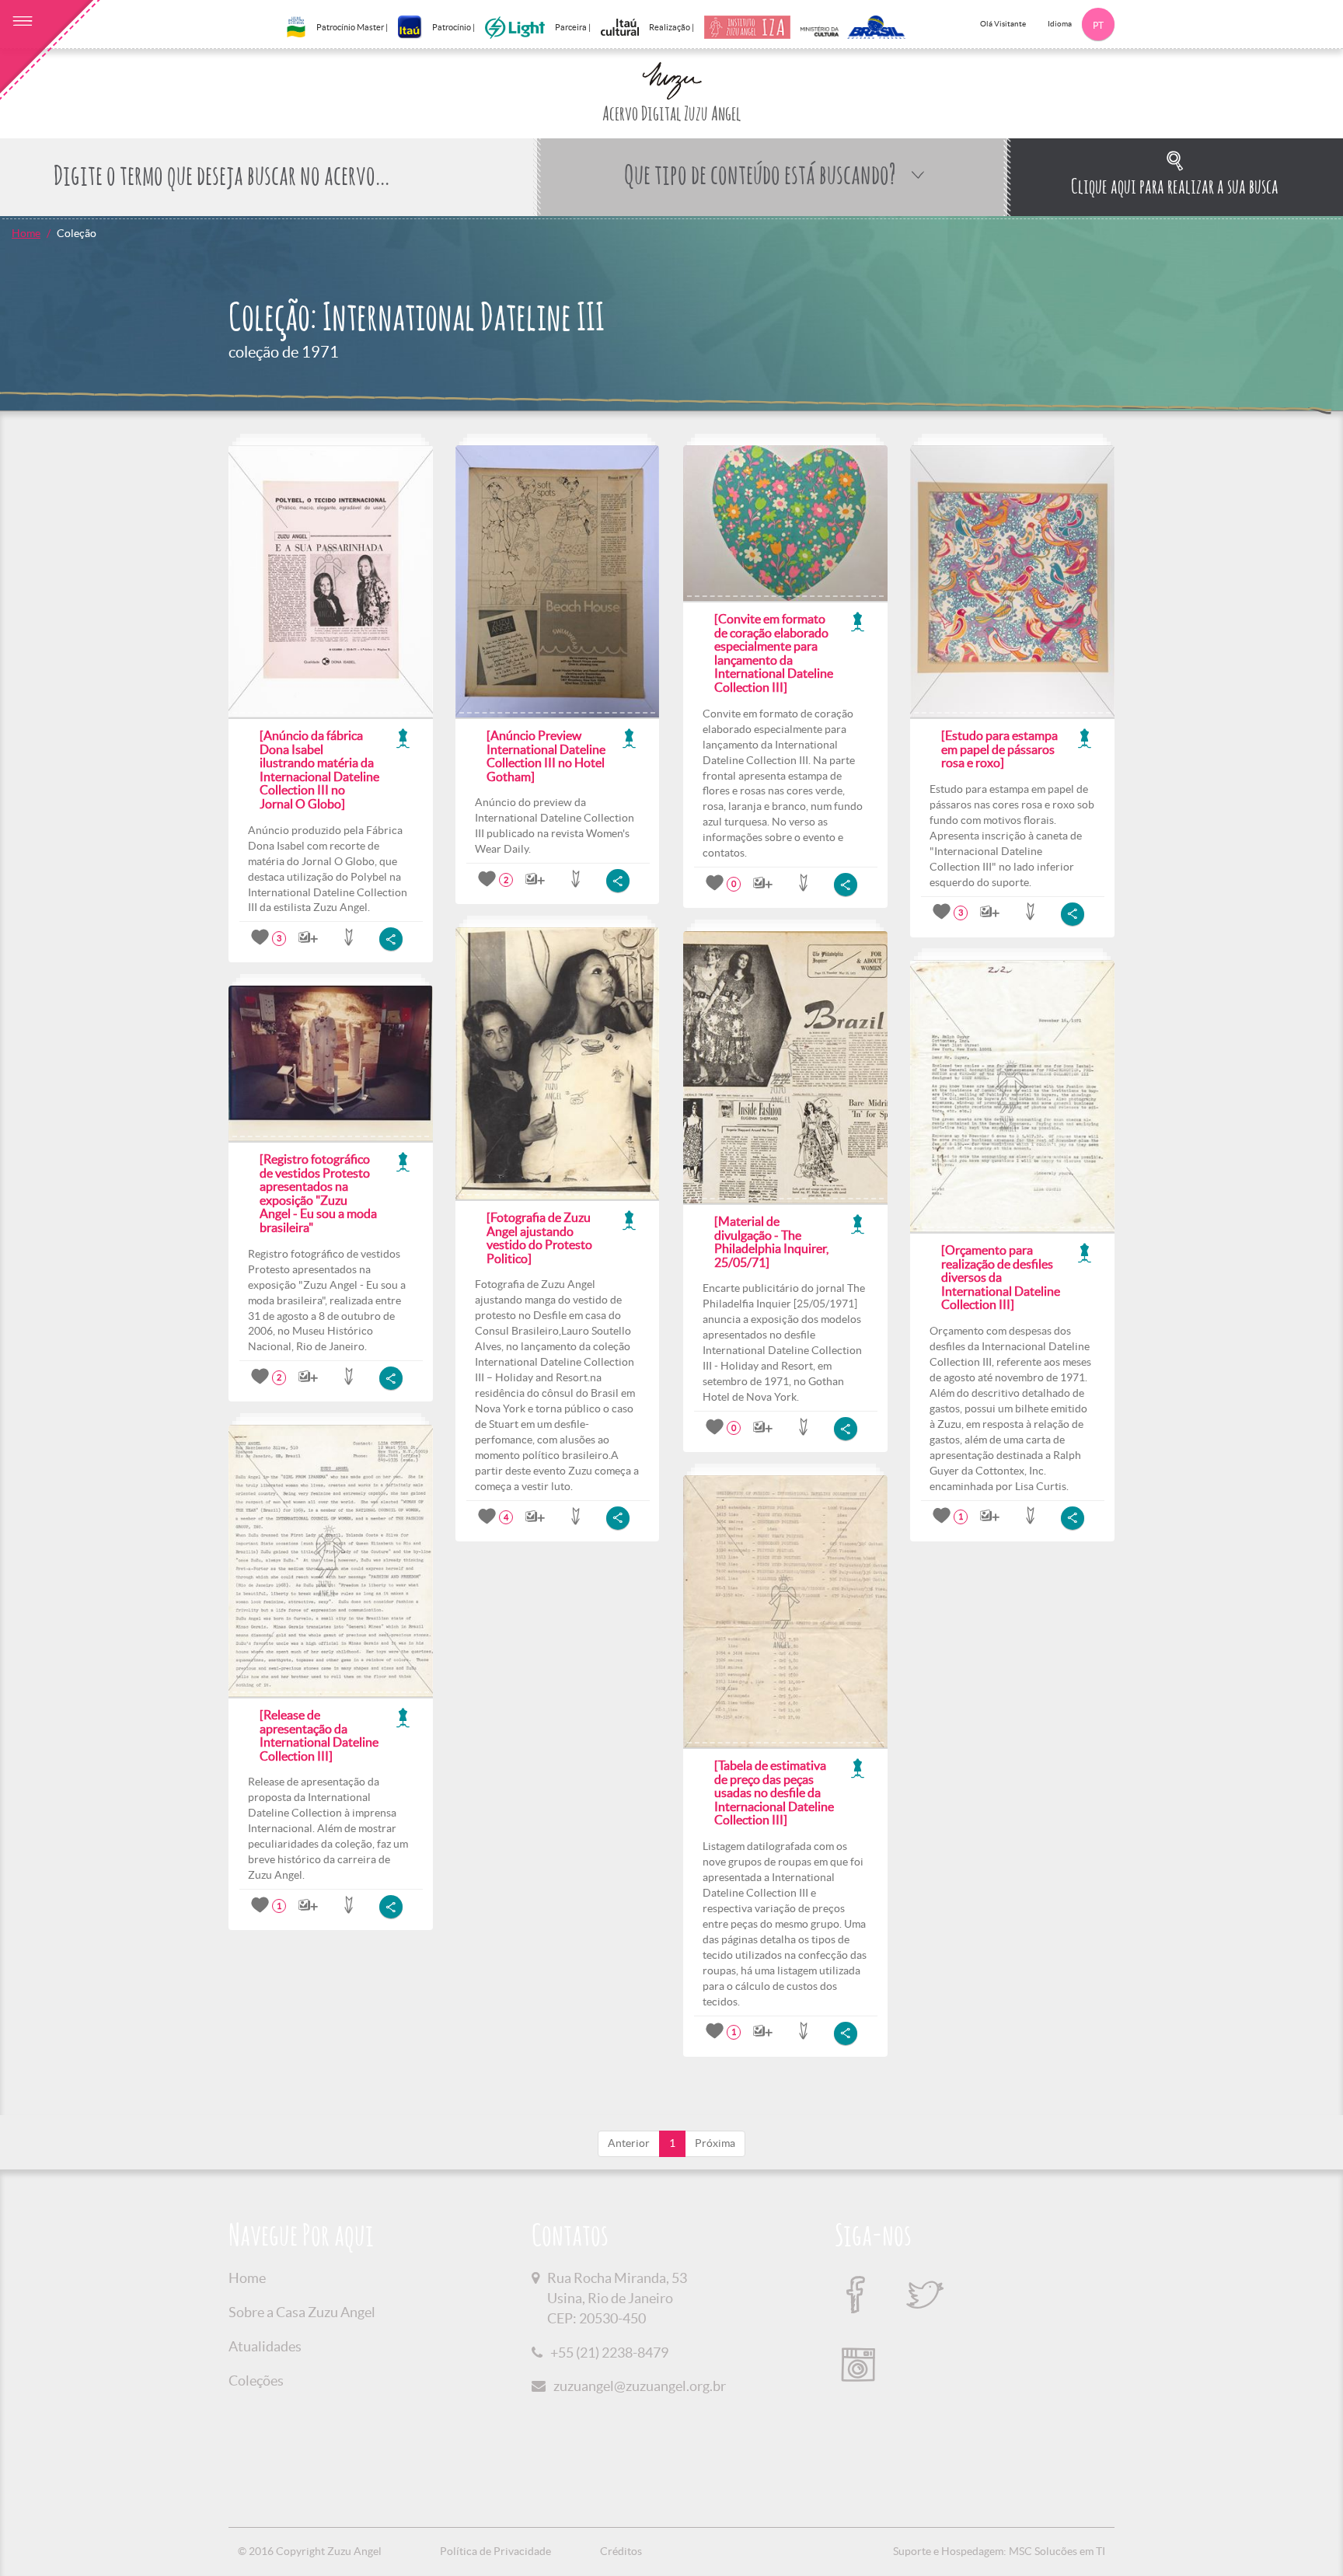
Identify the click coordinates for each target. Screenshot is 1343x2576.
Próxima (715, 2143)
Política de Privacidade (495, 2551)
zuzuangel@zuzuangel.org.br (640, 2386)
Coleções (256, 2381)
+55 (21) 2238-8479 (609, 2353)
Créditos (621, 2551)
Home (26, 233)
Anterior (629, 2143)
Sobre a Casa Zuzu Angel (302, 2312)
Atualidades (265, 2346)
